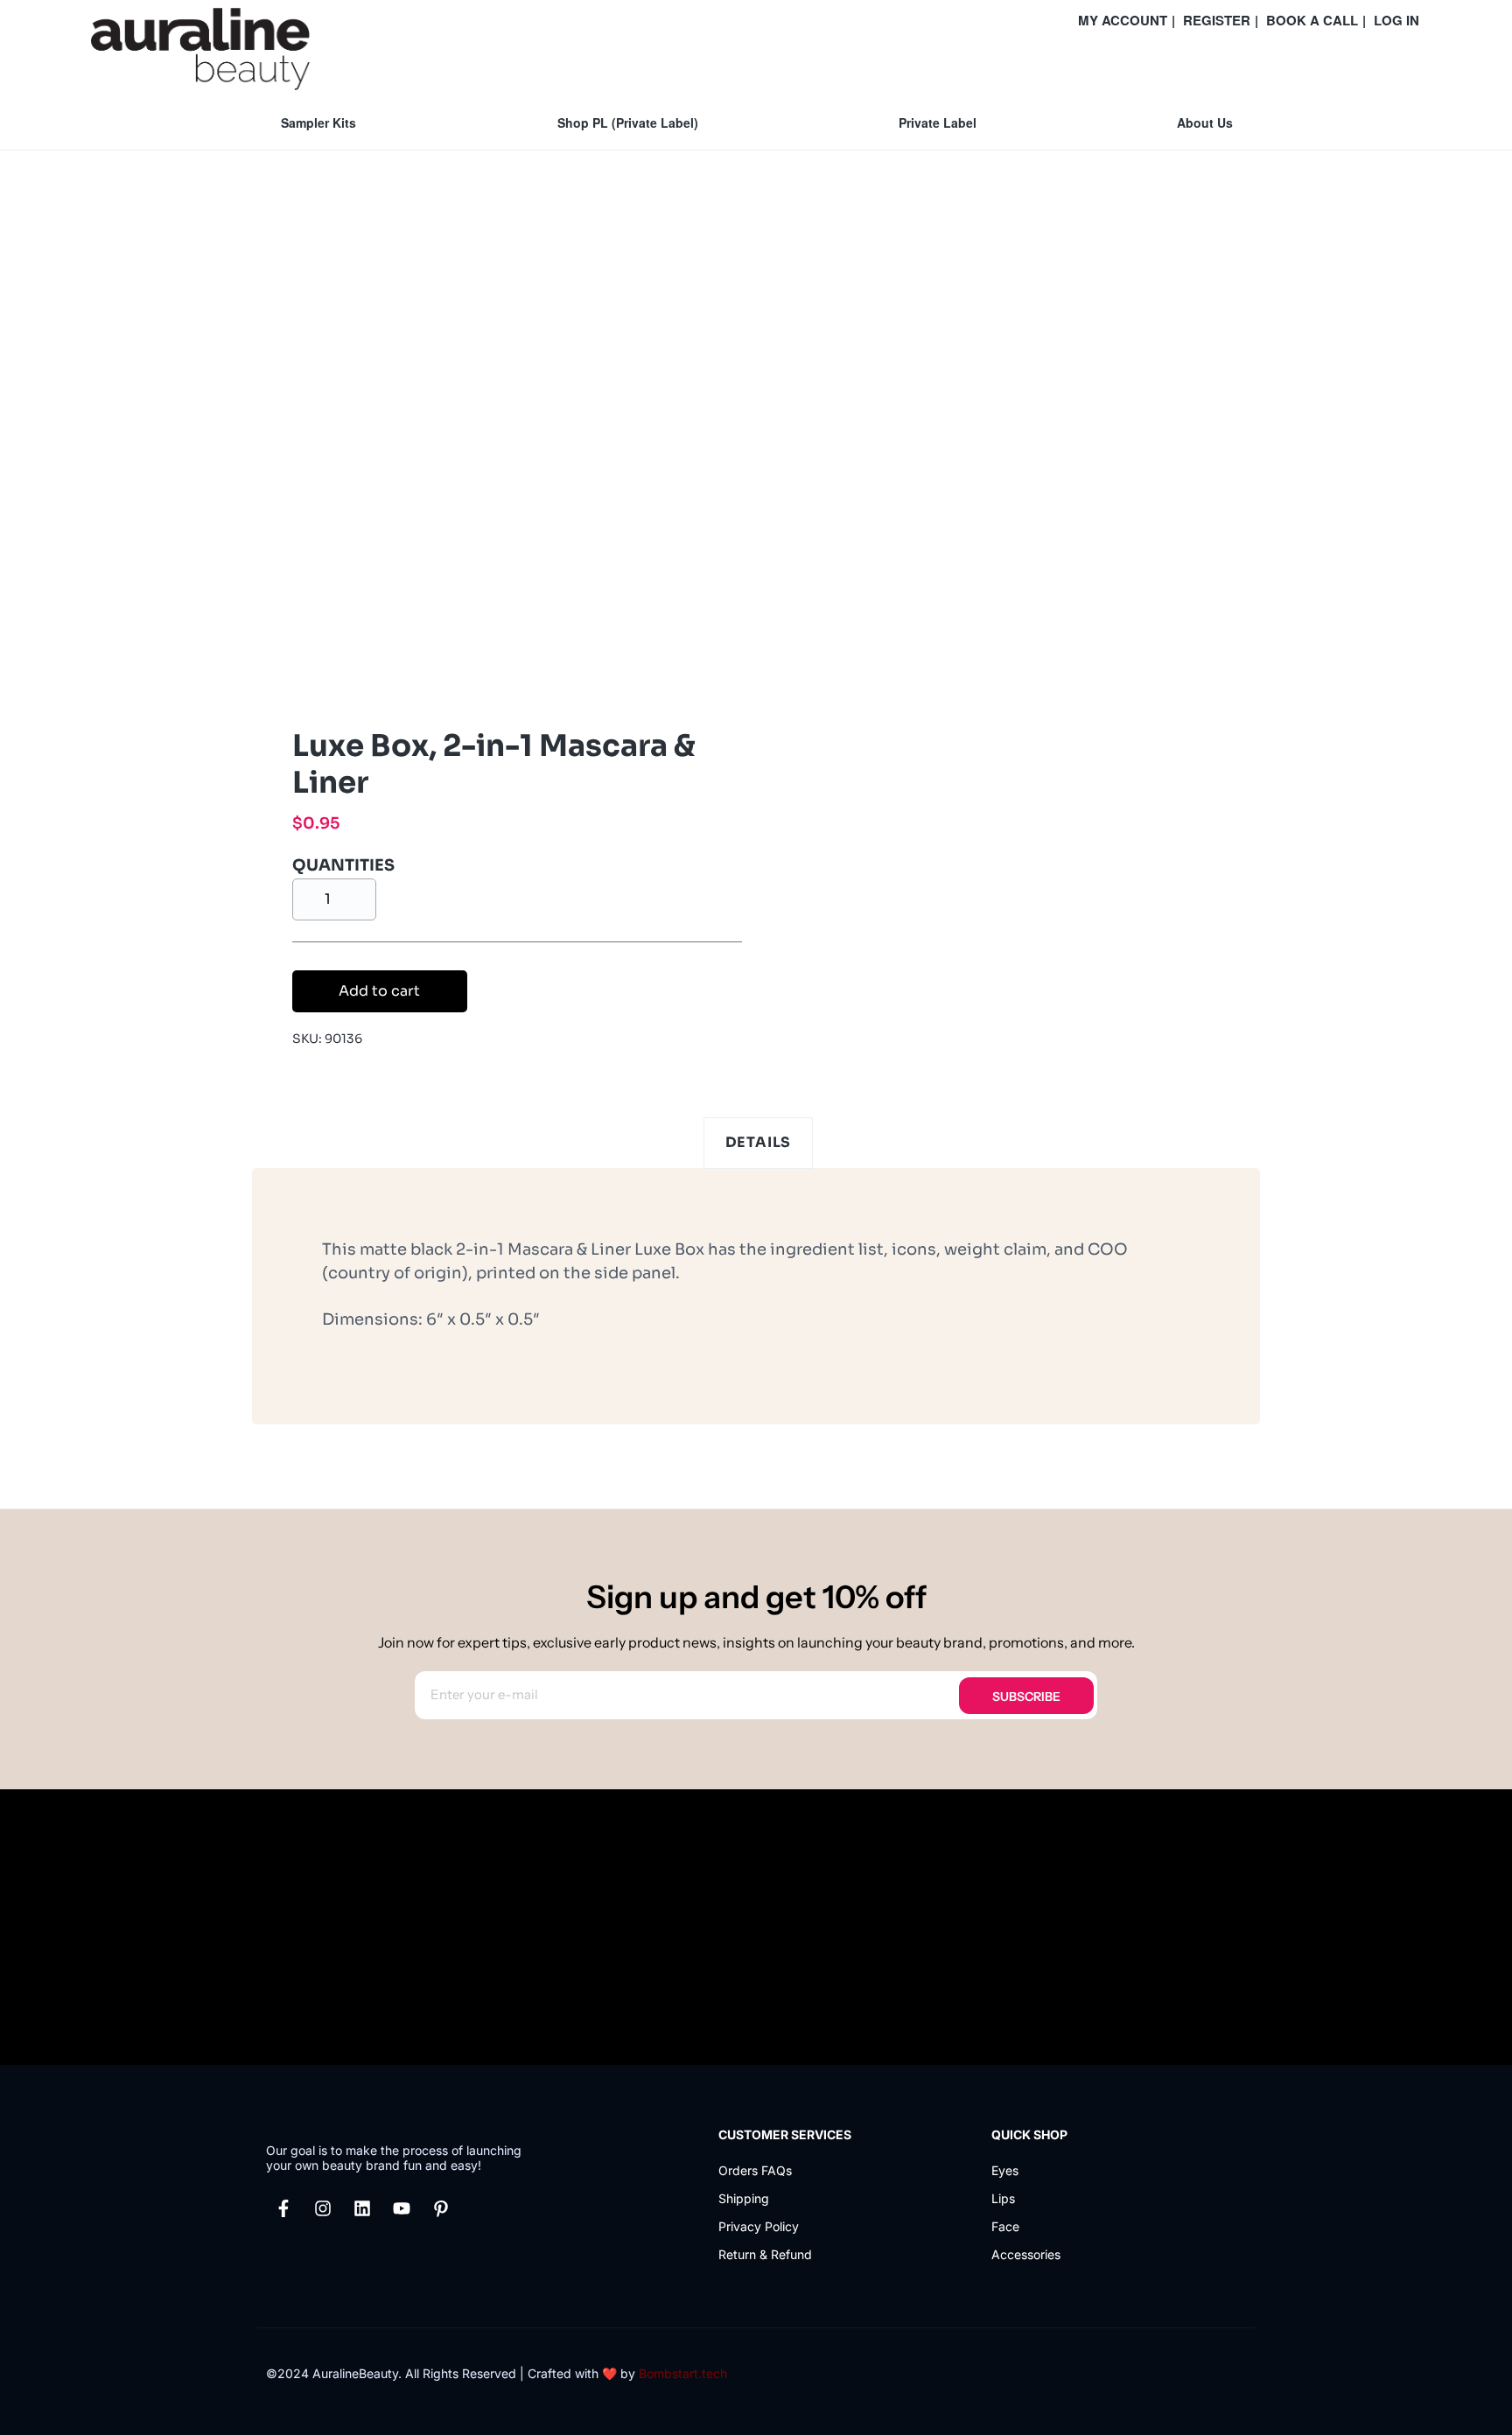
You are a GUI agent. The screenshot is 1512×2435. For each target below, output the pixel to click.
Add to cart (379, 991)
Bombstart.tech (683, 2373)
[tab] (759, 1143)
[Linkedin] (362, 2208)
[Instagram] (323, 2208)
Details (759, 1142)
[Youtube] (402, 2208)
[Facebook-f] (283, 2208)
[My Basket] (1417, 63)
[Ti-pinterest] (441, 2208)
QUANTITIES (343, 865)
